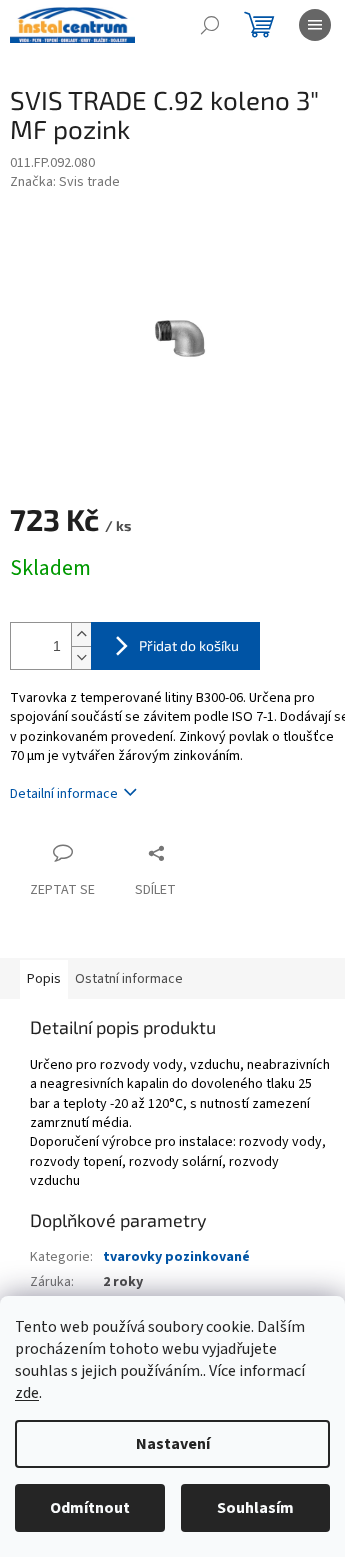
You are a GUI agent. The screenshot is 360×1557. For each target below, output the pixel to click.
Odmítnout (90, 1508)
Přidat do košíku (189, 645)
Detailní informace (64, 794)
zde (27, 1393)
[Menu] (315, 25)
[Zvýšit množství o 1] (81, 634)
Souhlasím (255, 1508)
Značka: (65, 182)
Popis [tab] (44, 979)
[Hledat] (210, 25)
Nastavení (173, 1444)
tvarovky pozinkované (176, 1257)
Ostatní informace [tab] (129, 979)
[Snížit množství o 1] (81, 657)
